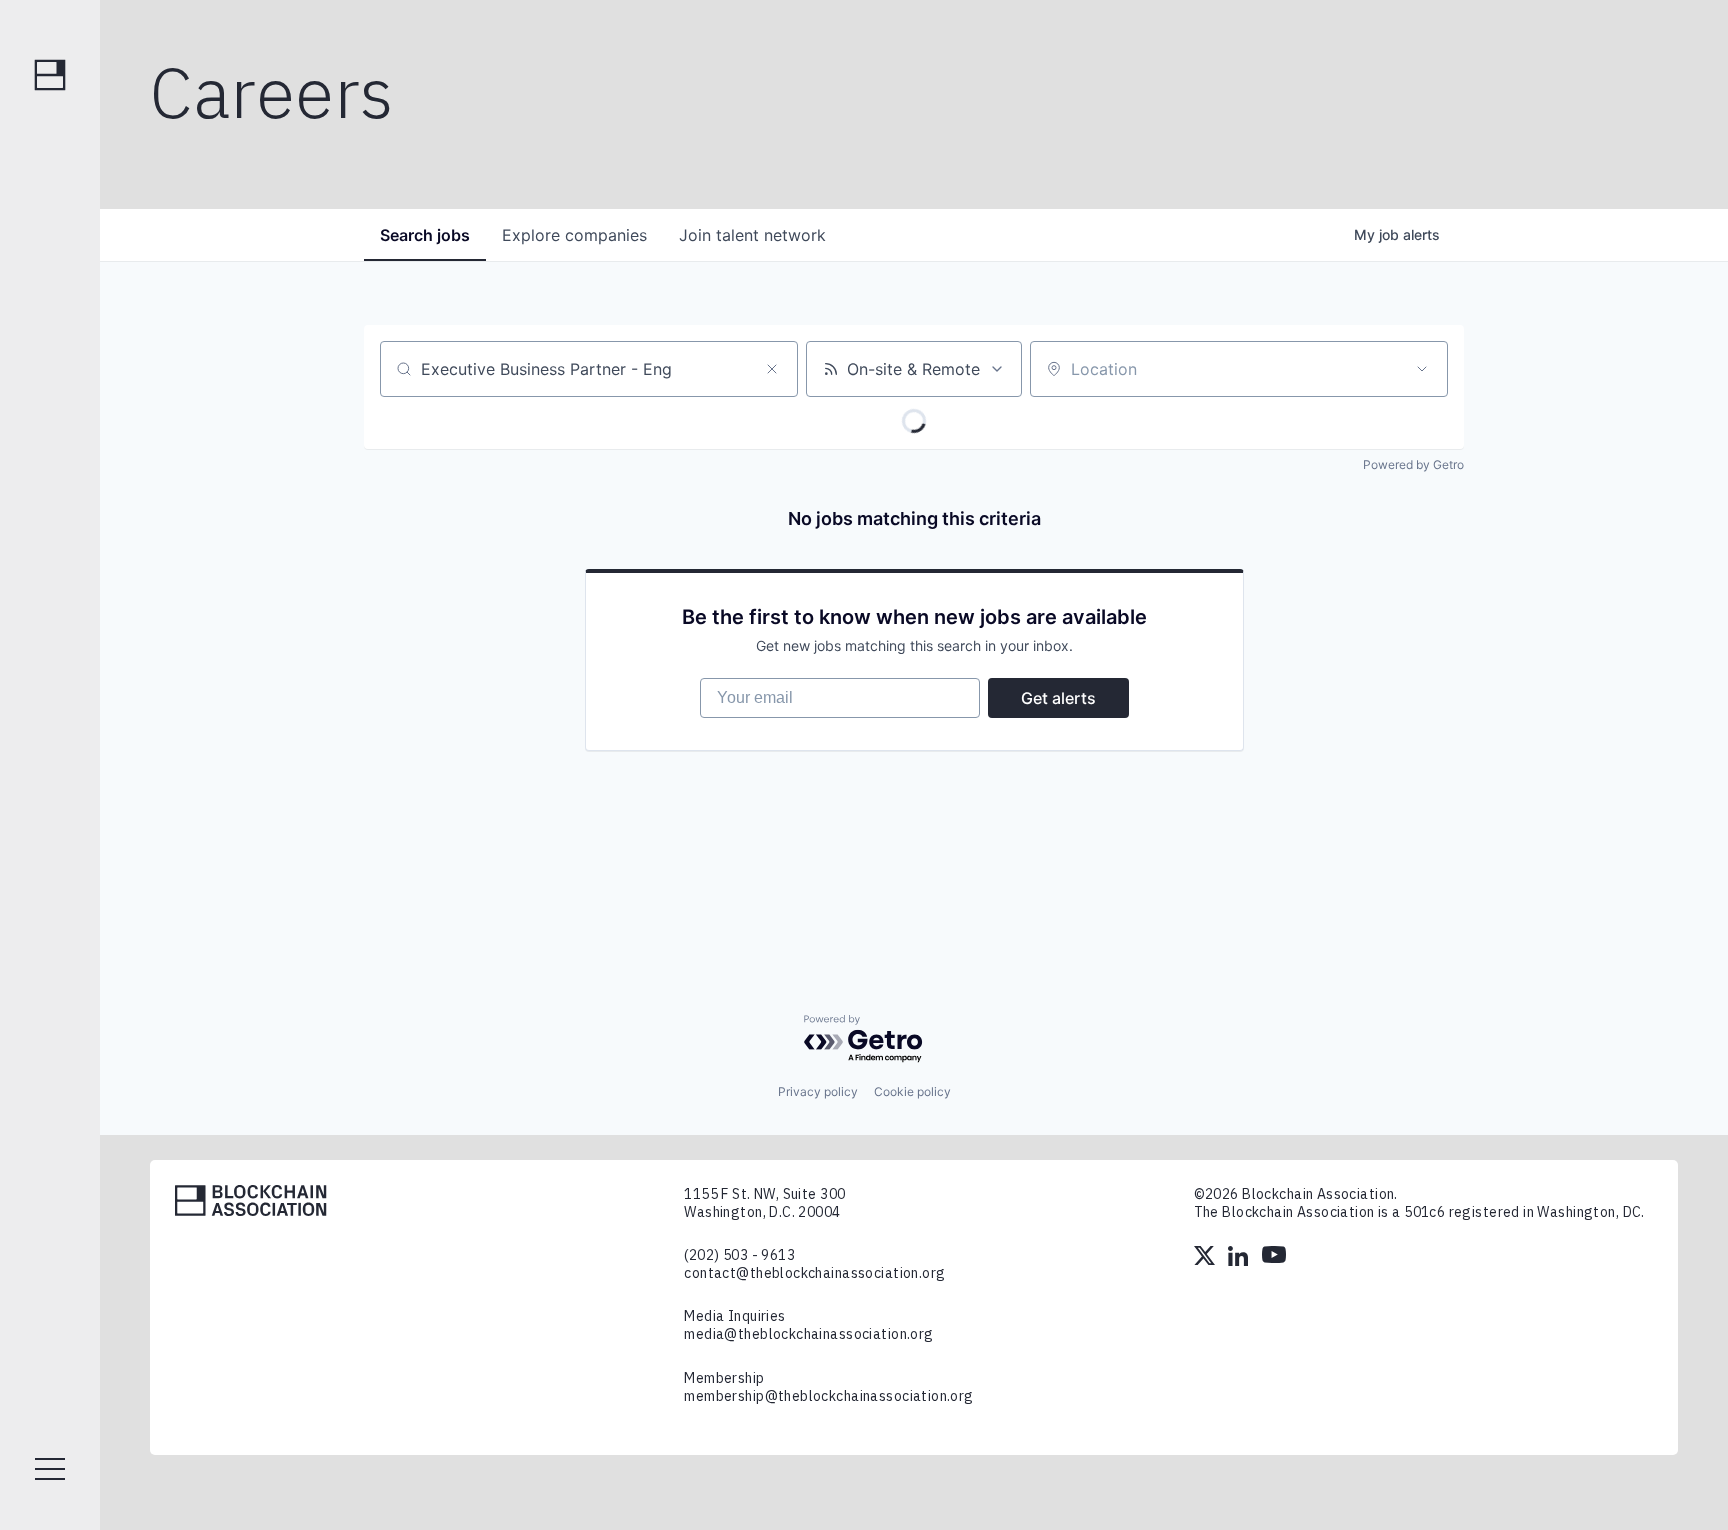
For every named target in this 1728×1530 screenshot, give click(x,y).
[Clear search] (772, 369)
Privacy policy (818, 1091)
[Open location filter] (1422, 369)
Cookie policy (912, 1091)
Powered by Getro (1413, 464)
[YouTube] (1274, 1258)
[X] (1206, 1258)
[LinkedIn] (1240, 1258)
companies (574, 235)
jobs (425, 235)
